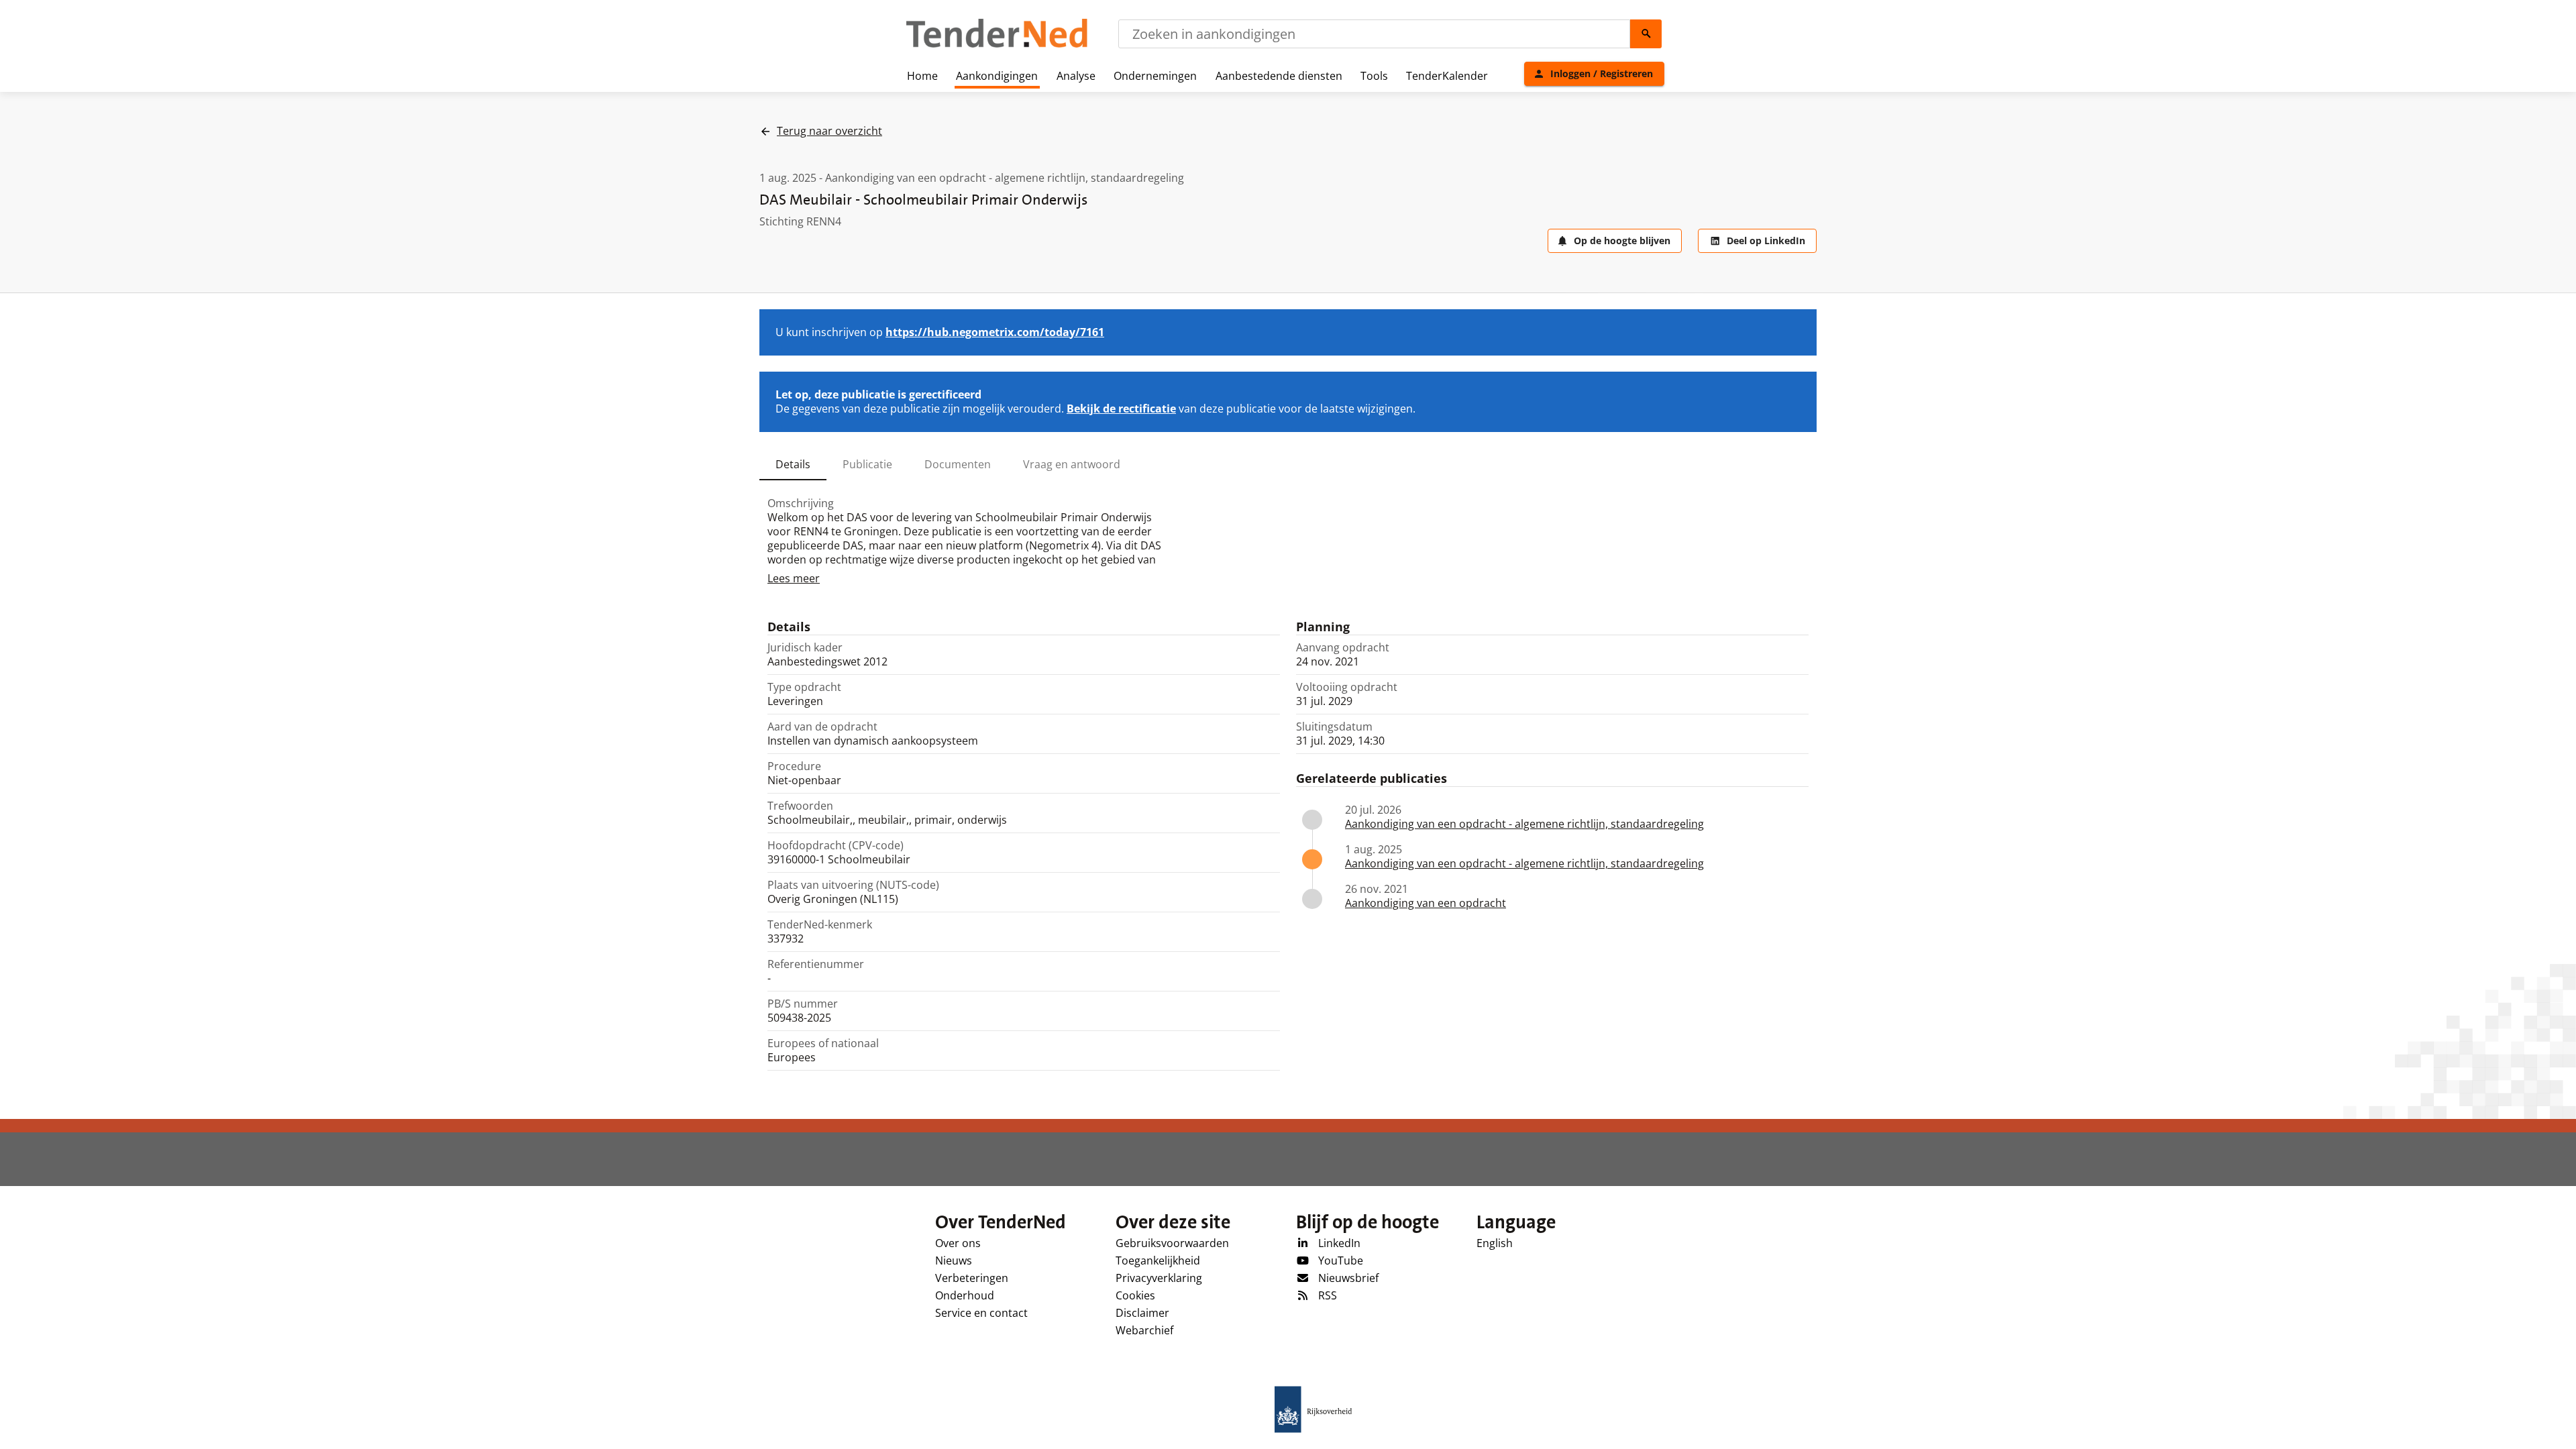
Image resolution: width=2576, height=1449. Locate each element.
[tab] (793, 464)
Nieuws (954, 1260)
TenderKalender (1447, 76)
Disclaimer (1142, 1313)
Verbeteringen (972, 1278)
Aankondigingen (997, 76)
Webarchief (1144, 1330)
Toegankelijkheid (1158, 1260)
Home (922, 76)
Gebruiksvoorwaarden (1172, 1243)
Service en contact (981, 1313)
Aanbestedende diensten (1279, 76)
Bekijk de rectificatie (1121, 409)
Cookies (1135, 1295)
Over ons (958, 1243)
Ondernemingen (1155, 76)
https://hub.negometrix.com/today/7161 (995, 332)
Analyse (1076, 76)
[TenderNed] (997, 46)
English (1495, 1243)
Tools (1374, 76)
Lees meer (794, 578)
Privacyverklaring (1159, 1278)
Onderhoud (965, 1295)
